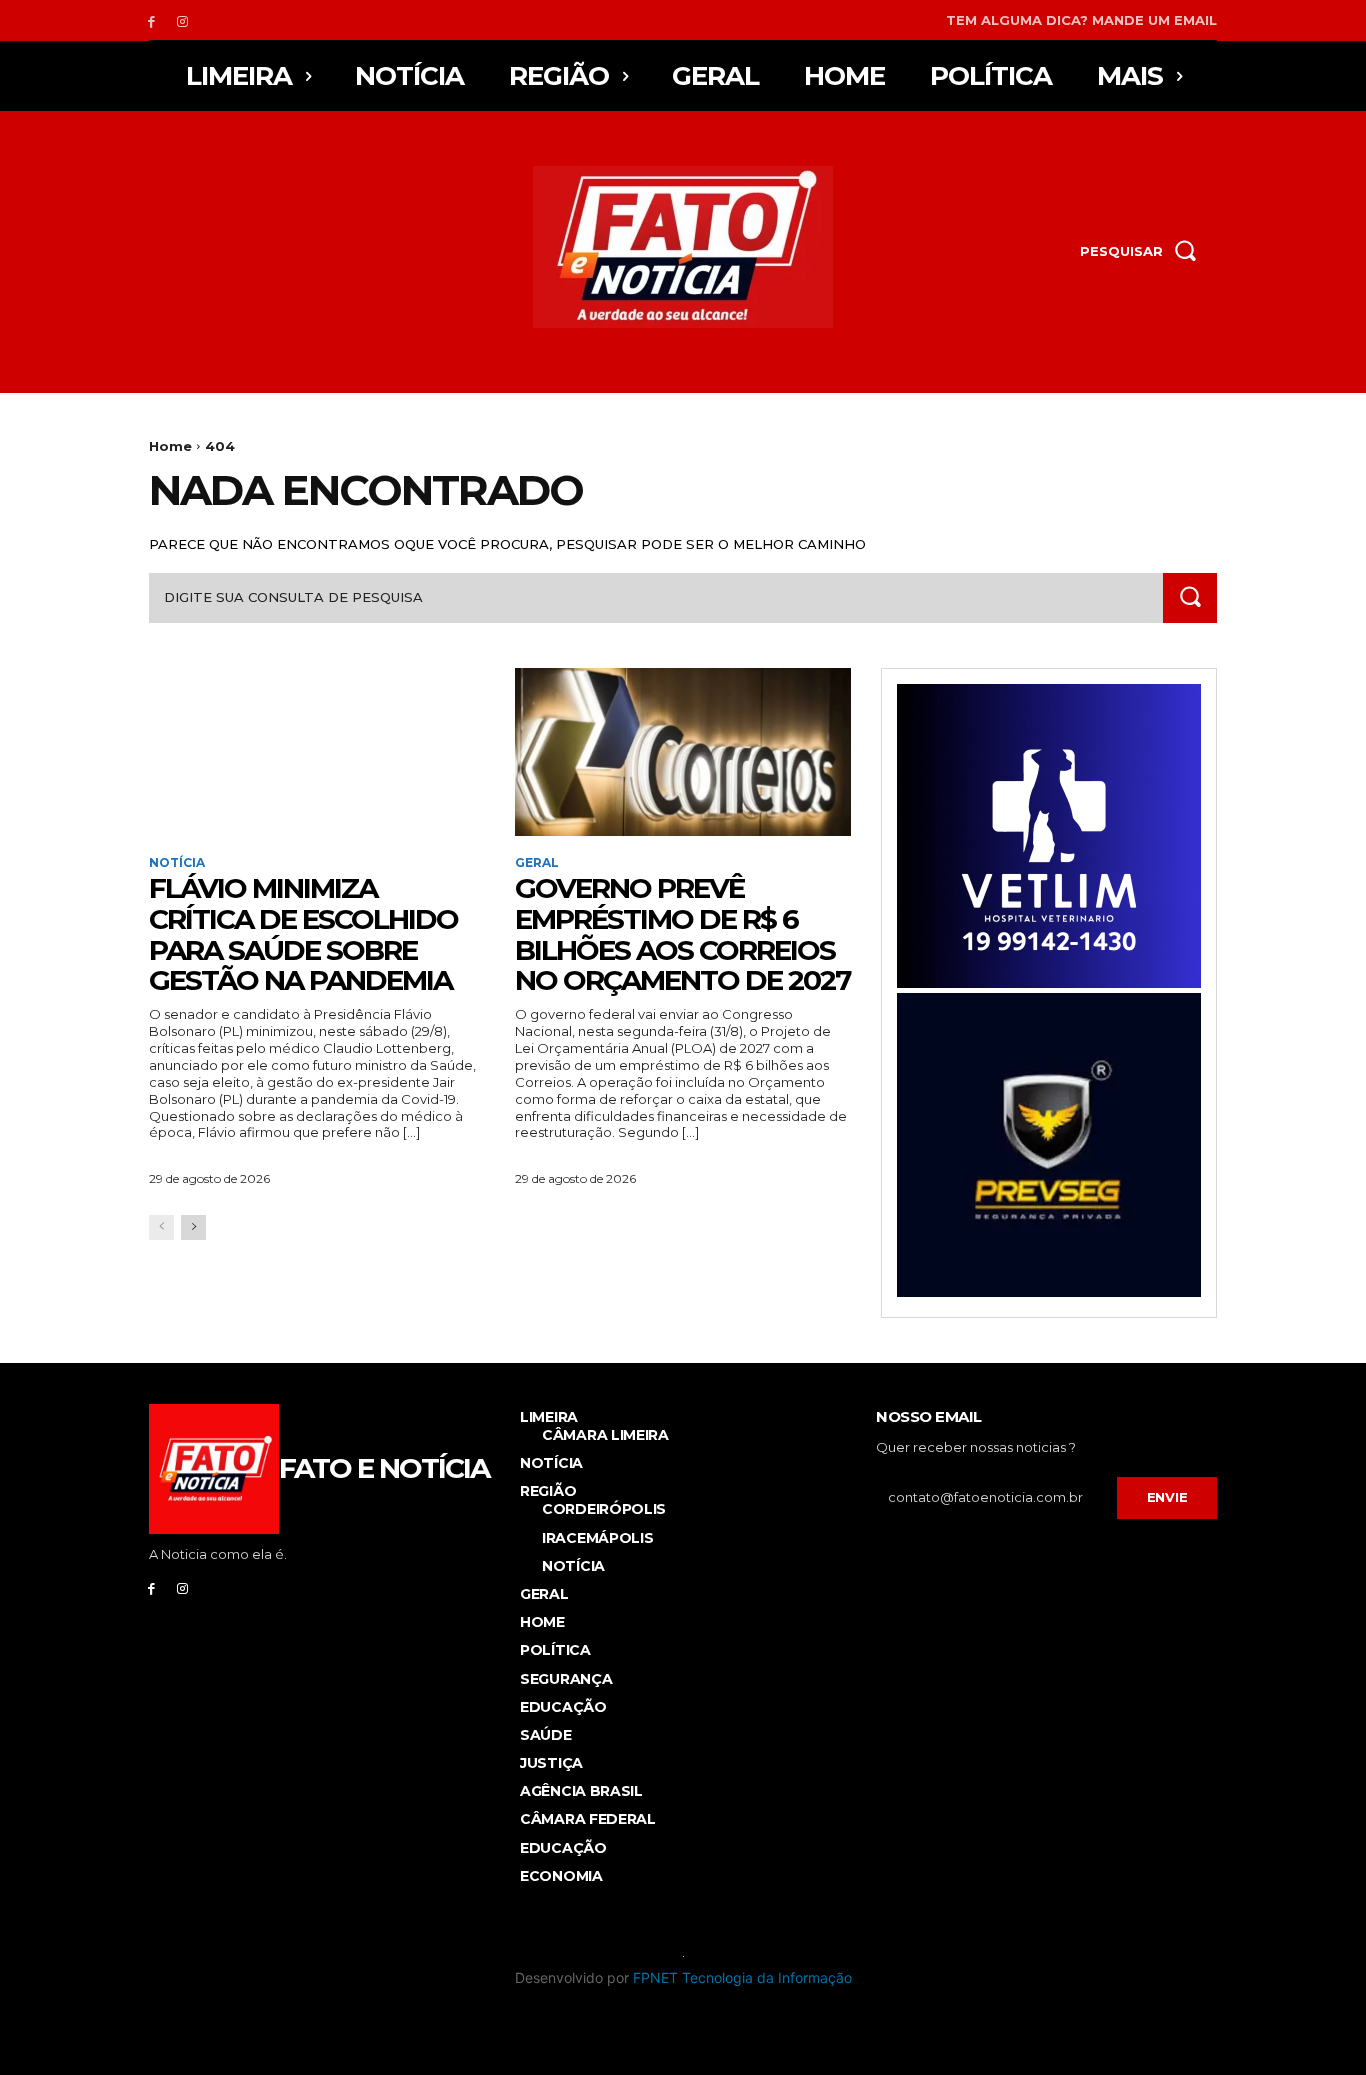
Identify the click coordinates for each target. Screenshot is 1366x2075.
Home (170, 446)
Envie (1167, 1497)
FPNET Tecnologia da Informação (742, 1977)
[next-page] (193, 1227)
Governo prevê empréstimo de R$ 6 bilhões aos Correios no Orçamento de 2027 (682, 934)
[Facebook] (151, 20)
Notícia (177, 863)
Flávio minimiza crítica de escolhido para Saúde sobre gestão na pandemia (303, 934)
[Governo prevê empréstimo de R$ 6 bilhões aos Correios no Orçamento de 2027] (683, 752)
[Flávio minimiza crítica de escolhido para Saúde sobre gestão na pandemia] (317, 752)
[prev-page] (161, 1227)
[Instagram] (182, 20)
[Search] (1190, 597)
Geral (537, 863)
